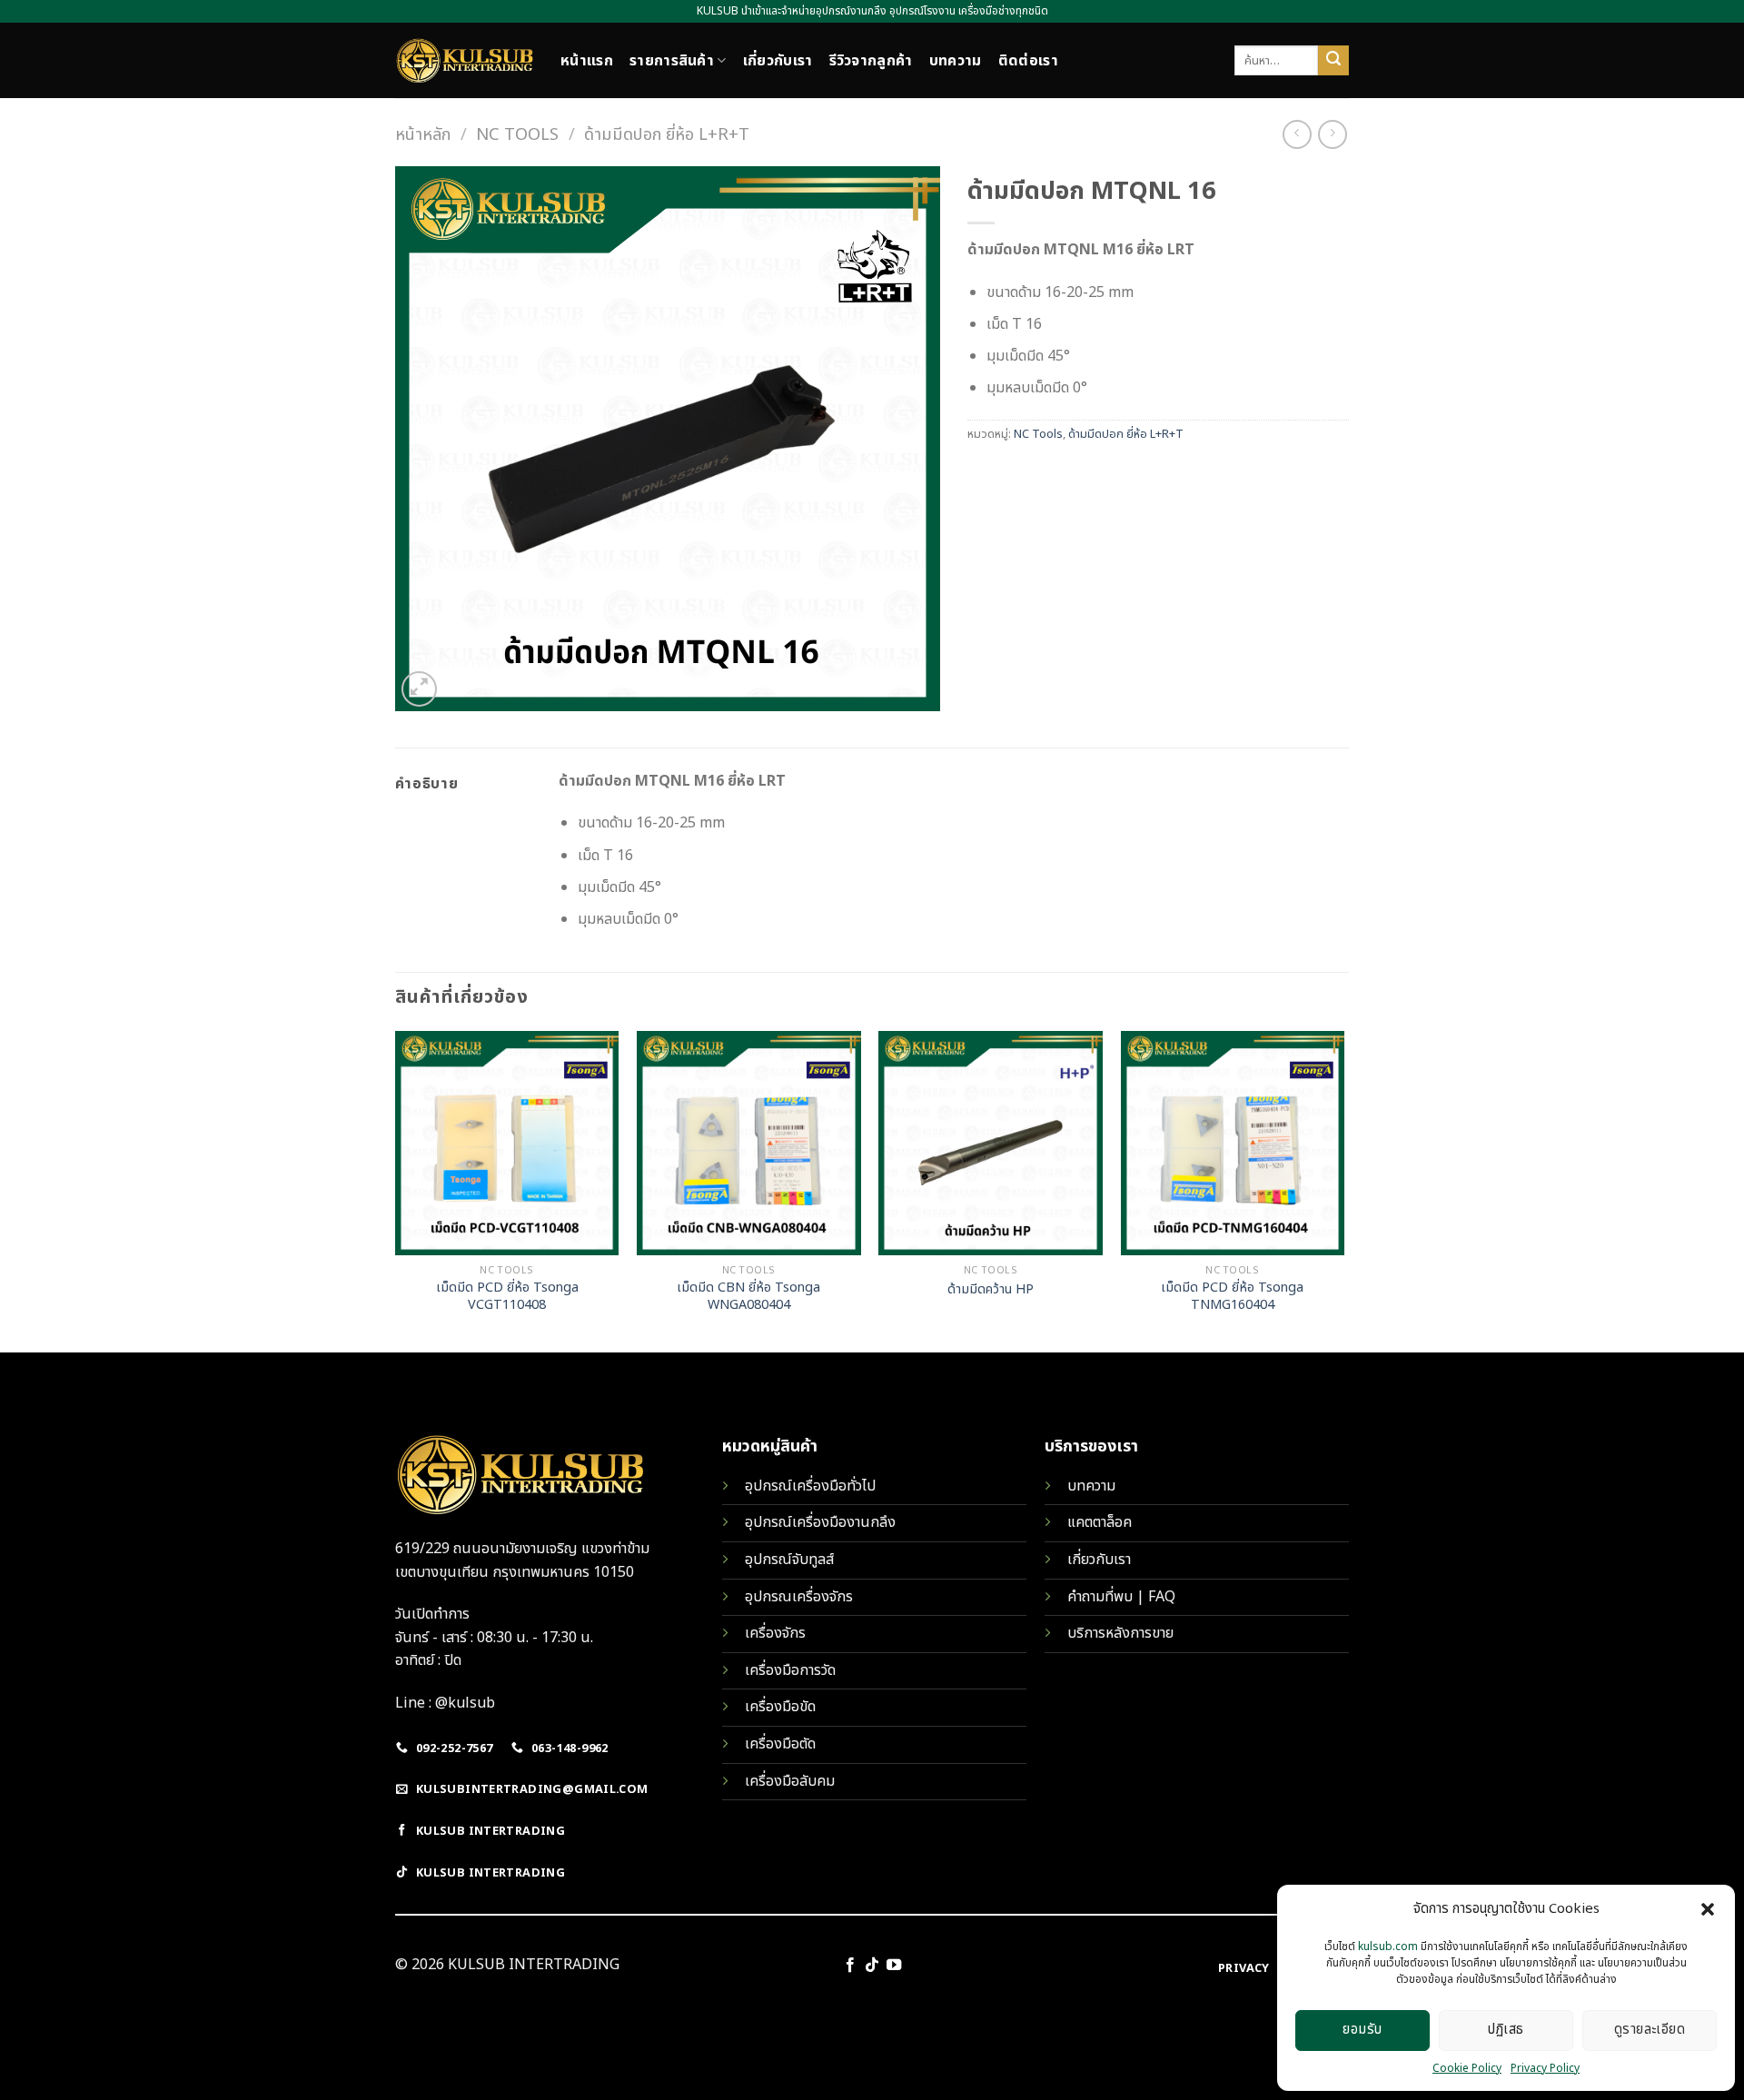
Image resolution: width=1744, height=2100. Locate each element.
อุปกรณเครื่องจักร (799, 1597)
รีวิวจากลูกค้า (871, 61)
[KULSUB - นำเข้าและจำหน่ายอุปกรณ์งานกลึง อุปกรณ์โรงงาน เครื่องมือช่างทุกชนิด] (464, 60)
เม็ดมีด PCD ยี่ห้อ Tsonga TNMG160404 (1232, 1297)
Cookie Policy (1467, 2068)
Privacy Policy (1545, 2068)
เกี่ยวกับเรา (778, 61)
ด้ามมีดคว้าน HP (991, 1290)
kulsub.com (1388, 1946)
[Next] (1343, 1190)
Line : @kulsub (445, 1703)
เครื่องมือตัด (780, 1744)
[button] (1708, 1909)
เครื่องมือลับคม (790, 1781)
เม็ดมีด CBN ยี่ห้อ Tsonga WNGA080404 (748, 1297)
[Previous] (396, 1190)
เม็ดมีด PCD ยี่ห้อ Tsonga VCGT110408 (507, 1297)
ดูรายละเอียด (1650, 2030)
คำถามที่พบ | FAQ (1121, 1597)
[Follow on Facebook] (849, 1966)
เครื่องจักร (775, 1633)
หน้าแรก (587, 61)
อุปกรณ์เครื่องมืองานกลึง (820, 1522)
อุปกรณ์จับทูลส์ (789, 1560)
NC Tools (517, 134)
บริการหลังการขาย (1120, 1633)
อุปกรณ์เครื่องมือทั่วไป (810, 1486)
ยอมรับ (1362, 2030)
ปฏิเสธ (1506, 2030)
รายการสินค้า (672, 61)
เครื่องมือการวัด (790, 1670)
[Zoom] (419, 689)
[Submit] (1333, 61)
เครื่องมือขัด (780, 1707)
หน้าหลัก (423, 134)
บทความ (956, 61)
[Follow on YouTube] (894, 1966)
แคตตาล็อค (1100, 1522)
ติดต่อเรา (1028, 61)
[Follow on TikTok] (872, 1966)
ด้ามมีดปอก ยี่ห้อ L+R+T (667, 134)
